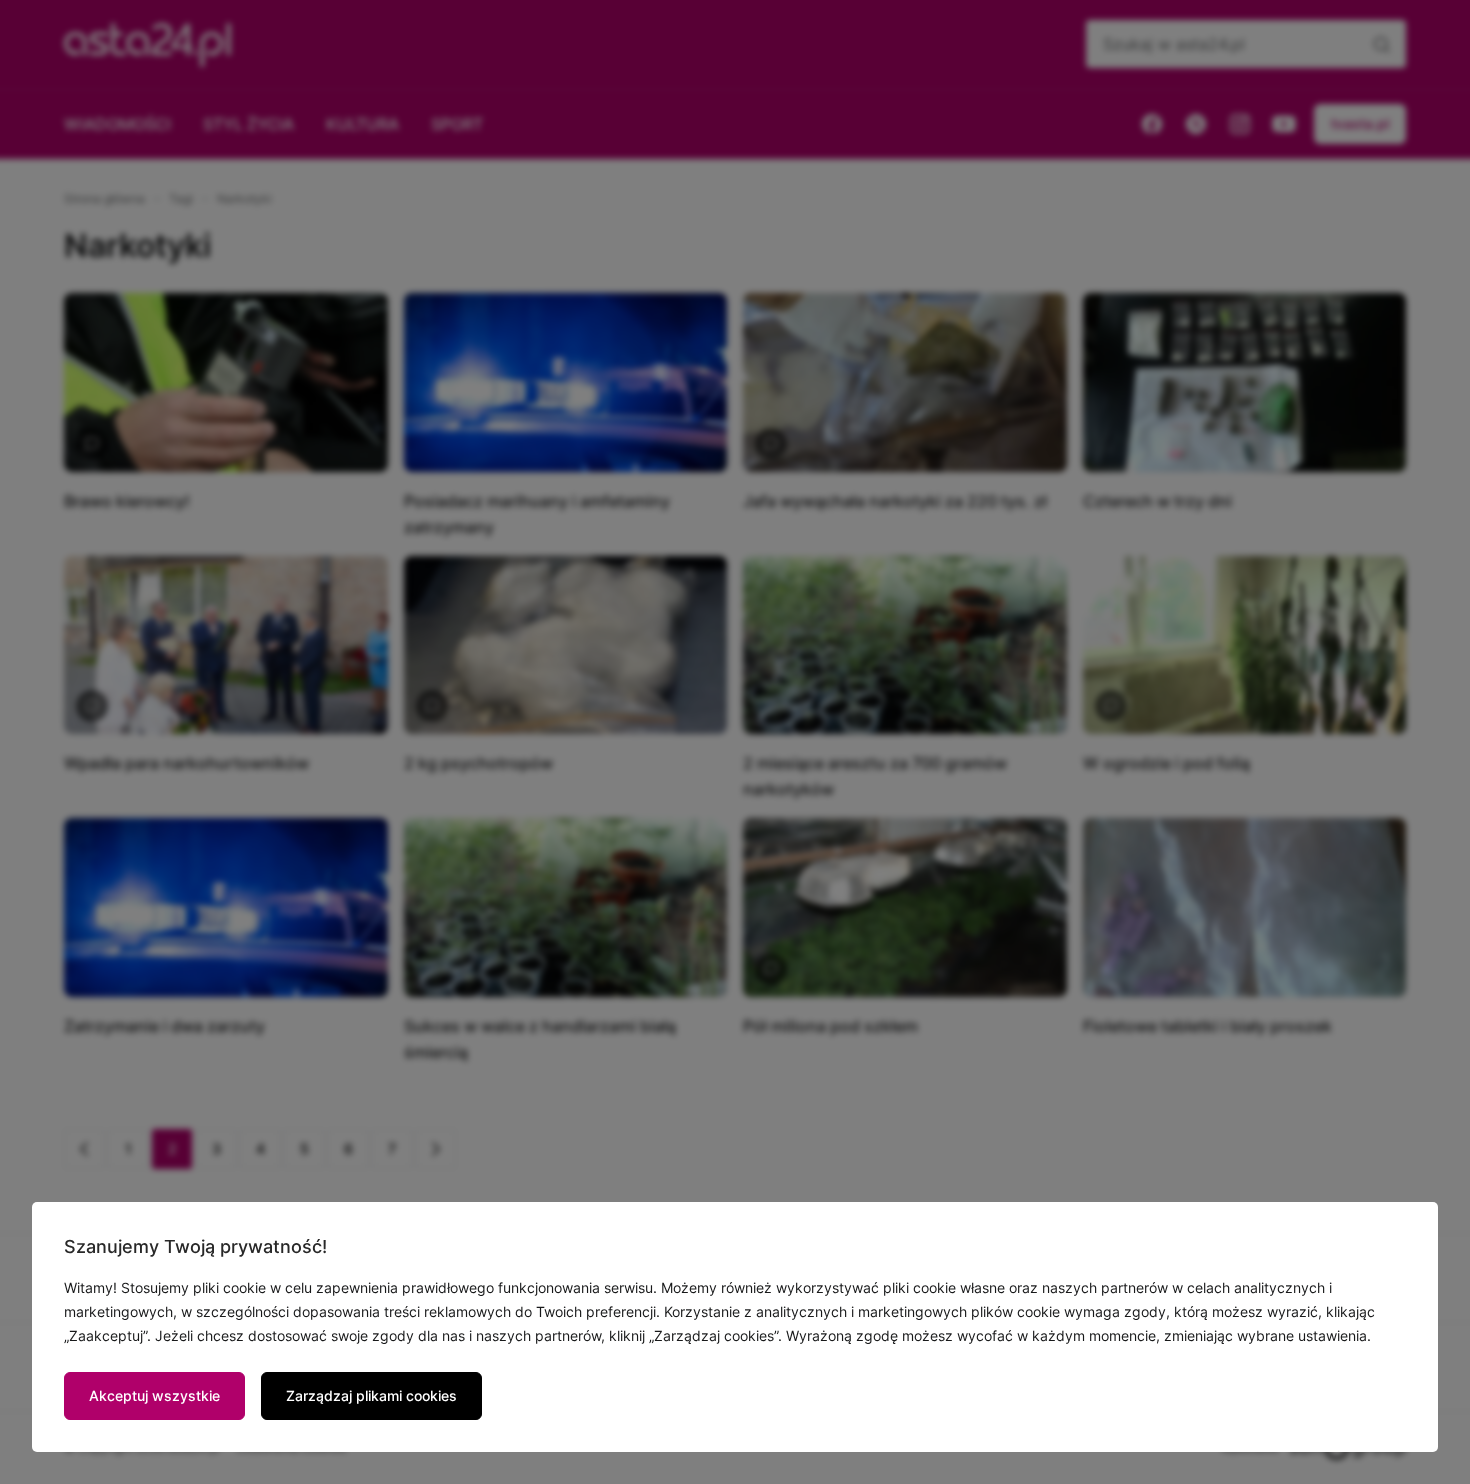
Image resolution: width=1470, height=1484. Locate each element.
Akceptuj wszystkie (154, 1395)
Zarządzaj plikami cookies (371, 1395)
